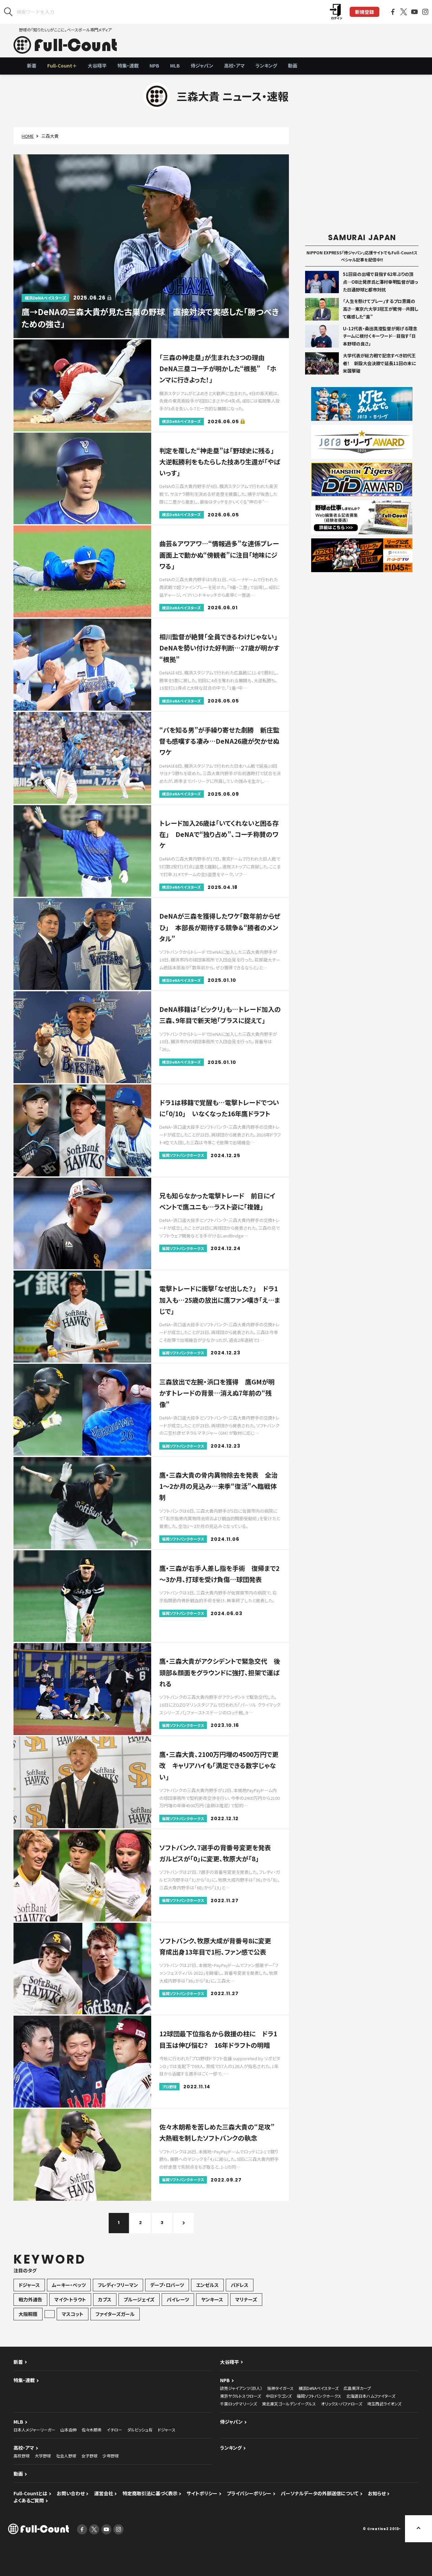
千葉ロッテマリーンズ (238, 2404)
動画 (293, 66)
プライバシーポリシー (249, 2493)
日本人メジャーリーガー (34, 2430)
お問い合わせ (71, 2493)
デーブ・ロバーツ (167, 2285)
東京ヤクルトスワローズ (240, 2396)
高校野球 (22, 2456)
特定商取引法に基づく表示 (150, 2493)
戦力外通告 (30, 2299)
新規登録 (364, 12)
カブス (105, 2299)
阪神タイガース (280, 2388)
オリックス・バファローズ (342, 2404)
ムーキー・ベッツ (69, 2285)
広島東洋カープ (357, 2388)
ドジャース (29, 2285)
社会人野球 (66, 2456)
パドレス (240, 2285)
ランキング (266, 66)
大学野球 (43, 2456)
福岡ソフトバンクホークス (319, 2396)
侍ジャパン (202, 66)
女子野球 (89, 2456)
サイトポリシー (202, 2493)
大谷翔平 (97, 66)
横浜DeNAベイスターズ (319, 2388)
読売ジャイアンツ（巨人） (241, 2388)
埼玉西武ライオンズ (384, 2404)
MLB (175, 66)
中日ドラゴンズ (279, 2396)
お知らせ (377, 2493)
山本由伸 (69, 2430)
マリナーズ (246, 2299)
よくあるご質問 (29, 2500)
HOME (28, 136)
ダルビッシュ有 (140, 2430)
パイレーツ (178, 2299)
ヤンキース (212, 2299)
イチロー (114, 2430)
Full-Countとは (30, 2493)
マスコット (73, 2314)
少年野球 (111, 2456)
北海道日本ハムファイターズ (371, 2396)
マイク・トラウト (70, 2299)
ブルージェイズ (139, 2299)
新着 (32, 66)
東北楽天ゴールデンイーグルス (289, 2404)
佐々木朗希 (92, 2430)
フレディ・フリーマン (118, 2285)
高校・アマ (234, 66)
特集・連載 (128, 66)
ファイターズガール (115, 2314)
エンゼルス (207, 2285)
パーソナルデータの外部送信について (320, 2493)
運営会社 (104, 2493)
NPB (154, 66)
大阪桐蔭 (28, 2314)
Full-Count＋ (62, 66)
